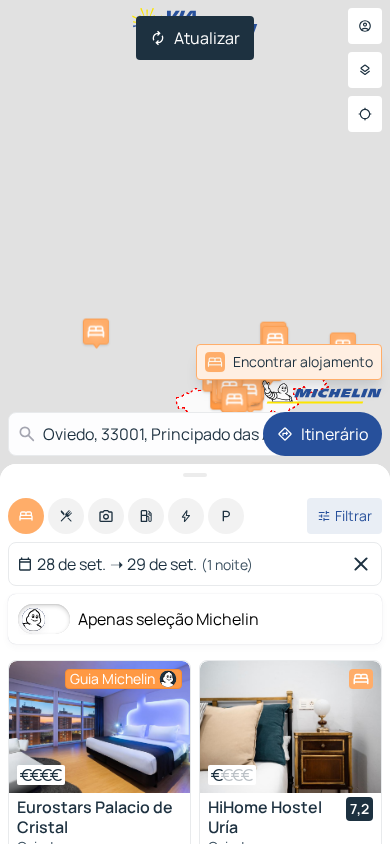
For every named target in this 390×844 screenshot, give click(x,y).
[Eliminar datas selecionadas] (365, 564)
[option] (26, 516)
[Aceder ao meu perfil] (365, 26)
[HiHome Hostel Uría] (290, 727)
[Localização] (365, 114)
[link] (338, 362)
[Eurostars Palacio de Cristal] (99, 727)
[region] (99, 727)
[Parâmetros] (365, 70)
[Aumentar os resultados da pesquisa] (195, 475)
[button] (96, 332)
